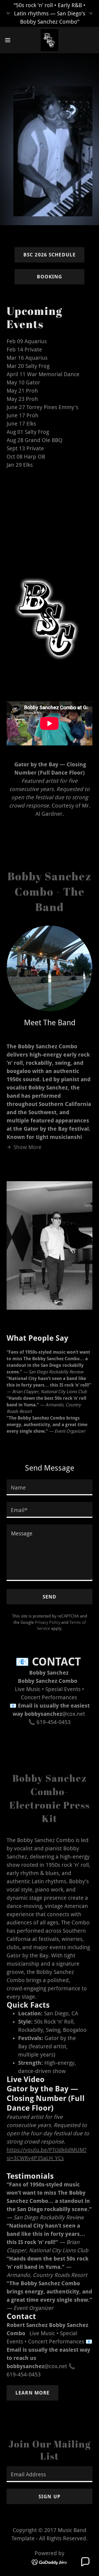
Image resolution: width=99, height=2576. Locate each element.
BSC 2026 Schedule (50, 255)
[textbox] (50, 1487)
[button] (9, 40)
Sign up (50, 2497)
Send (50, 1597)
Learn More (32, 2393)
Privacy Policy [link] (48, 1622)
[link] (50, 40)
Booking (50, 277)
